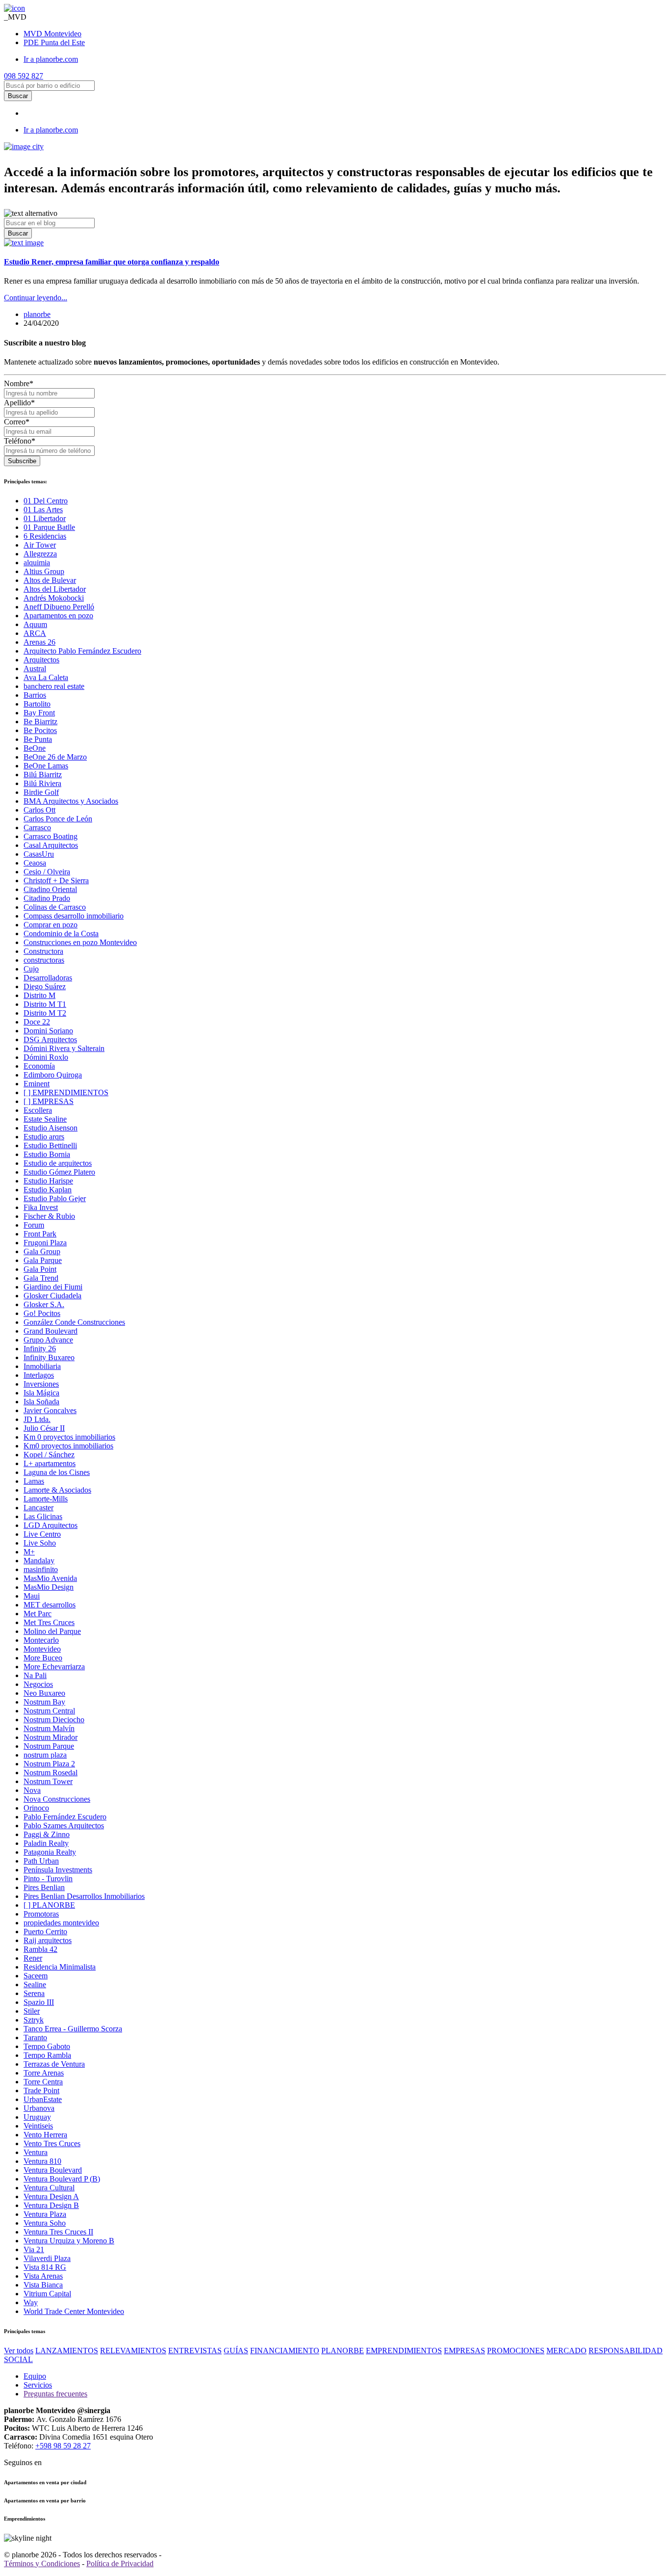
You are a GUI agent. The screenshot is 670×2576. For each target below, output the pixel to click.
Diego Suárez (45, 986)
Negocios (38, 1684)
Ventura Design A (51, 2196)
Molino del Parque (52, 1631)
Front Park (40, 1234)
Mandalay (39, 1561)
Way (31, 2302)
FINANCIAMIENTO (285, 2351)
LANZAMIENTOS (67, 2351)
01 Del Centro (46, 501)
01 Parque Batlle (49, 527)
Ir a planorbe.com (51, 59)
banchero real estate (54, 686)
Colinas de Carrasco (55, 907)
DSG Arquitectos (50, 1039)
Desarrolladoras (48, 978)
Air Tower (40, 545)
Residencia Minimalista (60, 1967)
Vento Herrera (45, 2135)
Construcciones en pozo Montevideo (80, 942)
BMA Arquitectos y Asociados (71, 801)
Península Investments (58, 1870)
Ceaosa (35, 863)
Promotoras (41, 1914)
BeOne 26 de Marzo (55, 757)
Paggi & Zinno (47, 1834)
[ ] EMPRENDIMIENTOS (66, 1092)
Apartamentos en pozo (58, 616)
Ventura (36, 2152)
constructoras (44, 960)
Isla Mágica (41, 1393)
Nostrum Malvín (49, 1728)
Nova (32, 1790)
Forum (34, 1225)
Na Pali (35, 1675)
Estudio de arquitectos (58, 1163)
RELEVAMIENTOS (133, 2351)
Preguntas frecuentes (55, 2394)
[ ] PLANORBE (49, 1905)
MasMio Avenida (50, 1578)
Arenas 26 (39, 642)
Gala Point (40, 1269)
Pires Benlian (44, 1887)
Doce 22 (37, 1022)
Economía (39, 1066)
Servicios (38, 2385)
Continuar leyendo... (36, 298)
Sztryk (34, 2020)
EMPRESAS (464, 2351)
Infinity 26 (40, 1349)
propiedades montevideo (61, 1923)
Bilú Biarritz (43, 775)
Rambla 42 (40, 1949)
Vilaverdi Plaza (47, 2258)
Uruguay (37, 2117)
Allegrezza (40, 554)
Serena (34, 1993)
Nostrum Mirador (51, 1737)
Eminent (37, 1084)
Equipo (35, 2376)
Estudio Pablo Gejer (55, 1198)
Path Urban (41, 1861)
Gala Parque (43, 1260)
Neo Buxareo (44, 1693)
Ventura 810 (42, 2161)
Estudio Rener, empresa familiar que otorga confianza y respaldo (112, 262)
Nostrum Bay (44, 1702)
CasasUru (39, 854)
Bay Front (39, 713)
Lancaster (39, 1508)
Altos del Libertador (55, 589)
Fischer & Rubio (49, 1216)
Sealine (35, 1985)
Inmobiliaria (42, 1366)
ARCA (35, 633)
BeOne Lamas (46, 766)
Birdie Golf (41, 792)
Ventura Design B (51, 2205)
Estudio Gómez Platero (59, 1172)
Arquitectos (41, 660)
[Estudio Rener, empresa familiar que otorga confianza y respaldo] (24, 243)
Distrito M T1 (45, 1004)
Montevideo (52, 34)
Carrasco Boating (51, 836)
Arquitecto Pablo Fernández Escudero (82, 651)
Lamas (34, 1481)
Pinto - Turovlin (48, 1879)
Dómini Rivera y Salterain (64, 1048)
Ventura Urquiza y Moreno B (69, 2241)
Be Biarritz (40, 722)
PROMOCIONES (516, 2351)
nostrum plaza (45, 1755)
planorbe (37, 314)
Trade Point (41, 2090)
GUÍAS (236, 2351)
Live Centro (42, 1534)
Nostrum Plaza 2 (49, 1764)
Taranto (35, 2037)
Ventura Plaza (45, 2214)
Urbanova (39, 2108)
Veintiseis (38, 2126)
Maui (32, 1596)
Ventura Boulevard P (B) (62, 2179)
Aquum (35, 624)
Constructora (43, 951)
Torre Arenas (44, 2073)
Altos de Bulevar (50, 580)
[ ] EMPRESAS (49, 1101)
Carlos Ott (39, 810)
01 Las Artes (43, 510)
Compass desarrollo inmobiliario (74, 916)
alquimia (37, 563)
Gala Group (42, 1251)
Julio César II (44, 1428)
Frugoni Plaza (45, 1243)
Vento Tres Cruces (52, 2143)
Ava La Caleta (46, 677)
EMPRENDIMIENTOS (404, 2351)
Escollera (38, 1110)
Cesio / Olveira (47, 872)
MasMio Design (49, 1587)
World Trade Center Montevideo (74, 2311)
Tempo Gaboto (47, 2046)
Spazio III (39, 2002)
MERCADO (567, 2351)
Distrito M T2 (45, 1013)
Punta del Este (54, 42)
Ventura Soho (45, 2223)
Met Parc (38, 1614)
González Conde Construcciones (74, 1322)
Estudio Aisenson (51, 1128)
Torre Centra (43, 2082)
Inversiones (41, 1384)
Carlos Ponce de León (58, 819)
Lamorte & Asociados (57, 1490)
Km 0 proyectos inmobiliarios (69, 1437)
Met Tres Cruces (49, 1622)
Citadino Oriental (50, 889)
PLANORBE (343, 2351)
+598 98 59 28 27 (63, 2446)
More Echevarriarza (54, 1667)
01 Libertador (45, 518)
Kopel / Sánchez (49, 1455)
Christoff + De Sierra (56, 881)
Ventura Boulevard (53, 2170)
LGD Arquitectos (51, 1525)
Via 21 (34, 2249)
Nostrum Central (49, 1711)
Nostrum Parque (49, 1746)
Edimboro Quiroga (53, 1075)
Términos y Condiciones (42, 2563)
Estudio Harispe (48, 1181)
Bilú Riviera (42, 783)
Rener (33, 1958)
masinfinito (41, 1569)
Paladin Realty (46, 1843)
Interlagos (39, 1375)
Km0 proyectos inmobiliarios (68, 1446)
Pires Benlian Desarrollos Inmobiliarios (84, 1896)
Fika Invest (41, 1207)
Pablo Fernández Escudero (65, 1817)
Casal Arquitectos (51, 845)
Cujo (31, 969)
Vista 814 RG (45, 2267)
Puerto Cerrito (45, 1932)
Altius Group (44, 571)
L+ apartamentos (50, 1463)
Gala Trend (41, 1278)
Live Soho (40, 1543)
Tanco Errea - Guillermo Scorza (73, 2029)
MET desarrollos (50, 1605)
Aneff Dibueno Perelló (59, 607)
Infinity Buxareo (49, 1357)
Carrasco (37, 828)
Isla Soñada (41, 1402)
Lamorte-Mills (46, 1499)
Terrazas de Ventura (54, 2064)
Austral (35, 669)
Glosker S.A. (44, 1304)
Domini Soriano (48, 1031)
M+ (29, 1552)
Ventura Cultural (49, 2188)
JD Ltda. (37, 1419)
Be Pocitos (40, 730)
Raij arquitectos (48, 1940)
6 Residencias (45, 536)
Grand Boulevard (51, 1331)
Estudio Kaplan (48, 1190)
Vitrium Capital (47, 2294)
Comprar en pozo (51, 925)
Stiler (32, 2011)
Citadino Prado (47, 898)
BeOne (35, 748)
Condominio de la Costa (61, 933)
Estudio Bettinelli (50, 1145)
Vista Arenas (43, 2276)
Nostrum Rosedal (51, 1773)
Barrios (35, 695)
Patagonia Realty (50, 1852)
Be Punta (38, 739)
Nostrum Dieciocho (54, 1720)
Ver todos (19, 2351)
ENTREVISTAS (195, 2351)
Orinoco (36, 1808)
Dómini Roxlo (46, 1057)
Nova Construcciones (57, 1799)
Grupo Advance (48, 1340)
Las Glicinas (43, 1516)
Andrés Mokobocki (54, 598)
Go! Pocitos (42, 1313)
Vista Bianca (43, 2285)
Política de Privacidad (120, 2563)
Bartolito (37, 704)
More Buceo (43, 1658)
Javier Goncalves (50, 1410)
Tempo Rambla (47, 2055)
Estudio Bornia (47, 1154)
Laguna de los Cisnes (57, 1472)
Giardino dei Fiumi (53, 1287)
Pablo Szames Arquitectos (64, 1826)
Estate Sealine (45, 1119)
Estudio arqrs (44, 1137)
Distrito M (39, 995)
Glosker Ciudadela (52, 1296)
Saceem (36, 1976)
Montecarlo (41, 1640)
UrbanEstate (43, 2099)
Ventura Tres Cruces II (58, 2232)
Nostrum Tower (48, 1781)
